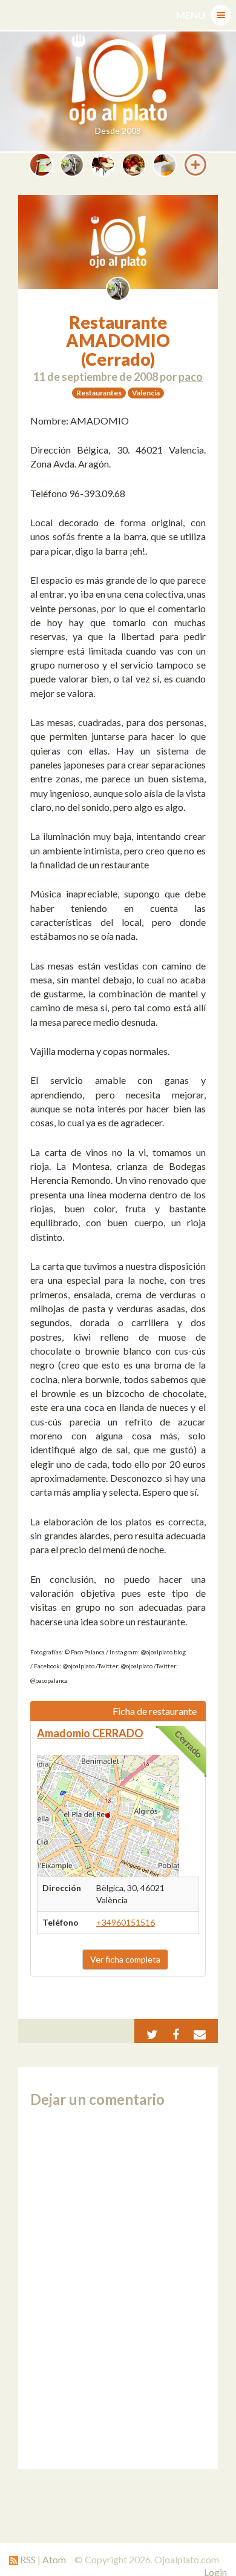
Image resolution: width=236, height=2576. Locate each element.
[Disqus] (118, 2288)
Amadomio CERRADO (90, 1733)
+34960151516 (126, 1922)
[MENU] (221, 15)
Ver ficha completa (125, 1959)
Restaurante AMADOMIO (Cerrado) (118, 341)
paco (191, 377)
